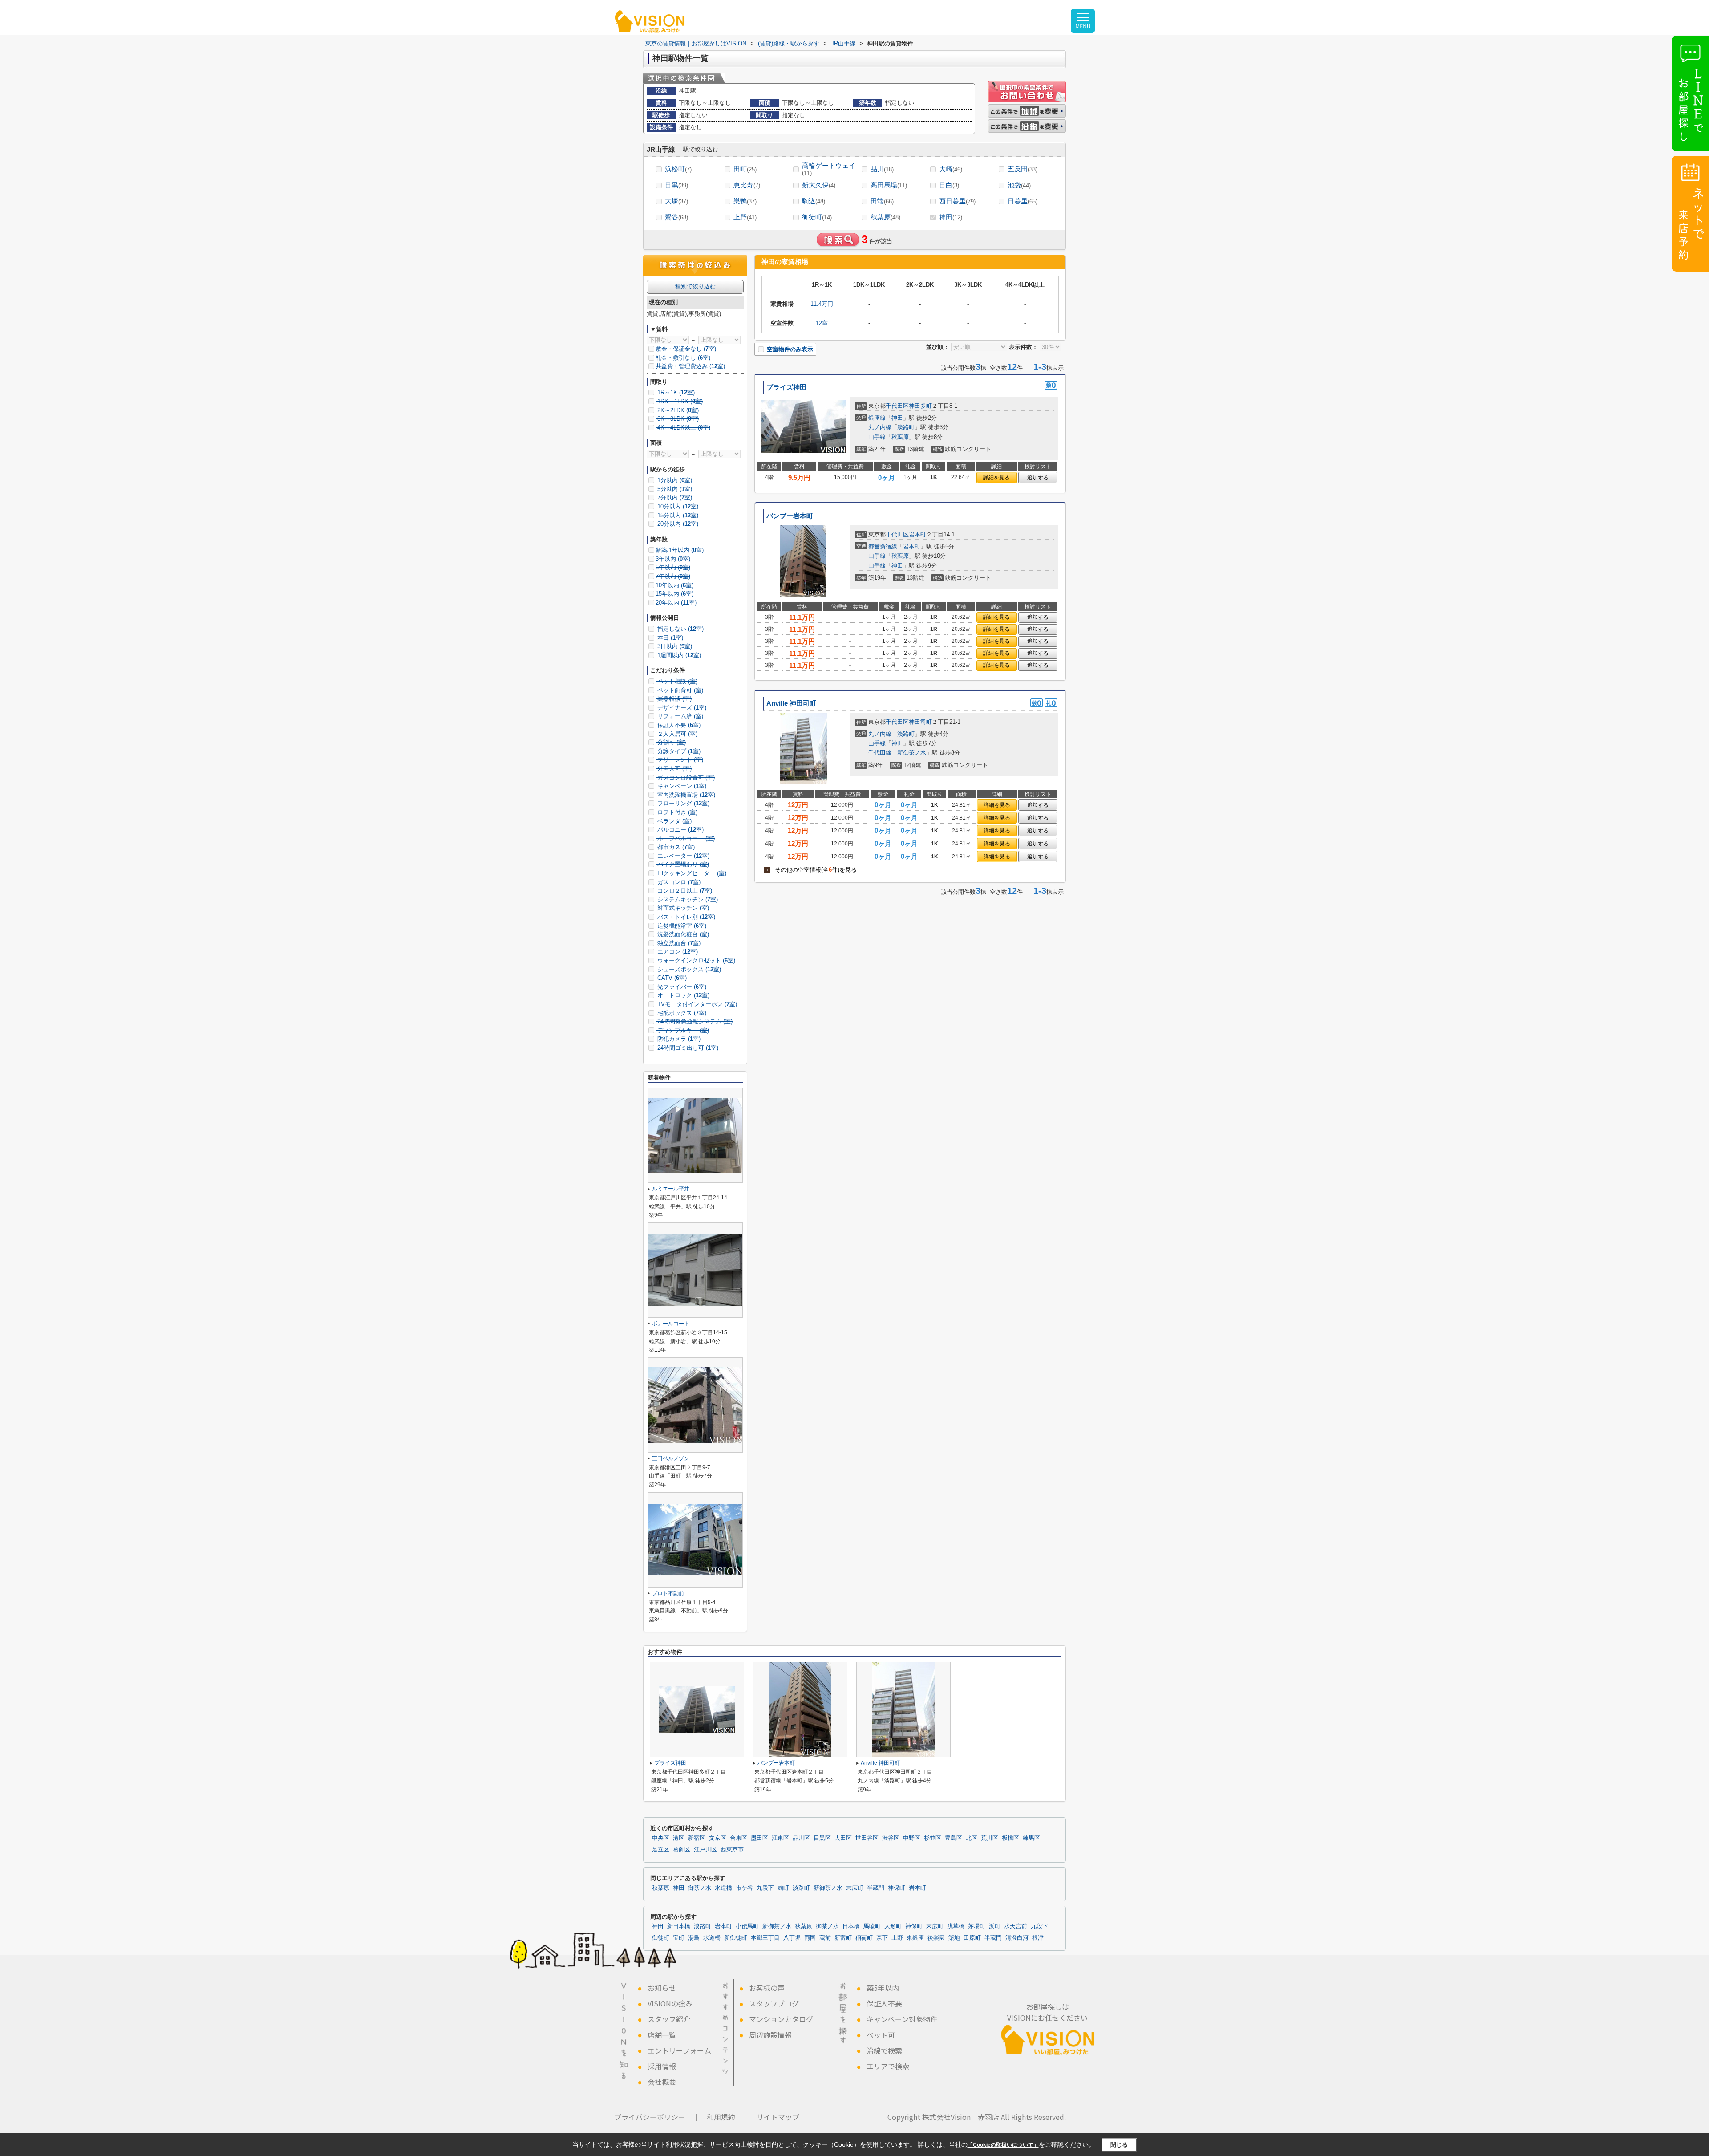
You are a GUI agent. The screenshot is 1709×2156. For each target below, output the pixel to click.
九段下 (765, 1888)
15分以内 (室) (677, 515)
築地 (954, 1938)
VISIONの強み (670, 2003)
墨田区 (759, 1838)
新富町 (843, 1938)
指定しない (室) (680, 629)
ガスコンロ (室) (678, 882)
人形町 (893, 1926)
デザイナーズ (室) (681, 708)
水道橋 (723, 1888)
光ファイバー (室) (681, 987)
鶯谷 (676, 217)
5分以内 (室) (674, 489)
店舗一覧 (662, 2035)
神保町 (897, 1888)
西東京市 (732, 1850)
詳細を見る (996, 478)
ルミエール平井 (671, 1189)
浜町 (995, 1926)
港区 (679, 1838)
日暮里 (1023, 201)
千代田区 (897, 406)
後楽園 (936, 1938)
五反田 (1023, 169)
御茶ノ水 (700, 1888)
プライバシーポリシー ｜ (657, 2117)
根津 (1038, 1938)
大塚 (676, 201)
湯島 (694, 1938)
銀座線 (877, 418)
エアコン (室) (677, 952)
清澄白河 (1017, 1938)
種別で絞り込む (695, 286)
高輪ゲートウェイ (829, 169)
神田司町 (920, 722)
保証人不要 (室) (678, 725)
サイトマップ (778, 2117)
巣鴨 (745, 201)
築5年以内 (883, 1988)
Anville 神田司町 (791, 703)
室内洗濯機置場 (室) (685, 795)
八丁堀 (792, 1938)
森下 (882, 1938)
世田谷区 (867, 1838)
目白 (949, 185)
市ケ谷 (744, 1888)
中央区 (661, 1838)
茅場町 (977, 1926)
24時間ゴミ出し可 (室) (687, 1048)
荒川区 (990, 1838)
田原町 (972, 1938)
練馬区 (1031, 1838)
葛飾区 (682, 1850)
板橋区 (1010, 1838)
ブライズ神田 (786, 387)
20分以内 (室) (677, 524)
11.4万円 (822, 304)
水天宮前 (1016, 1926)
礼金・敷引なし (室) (683, 358)
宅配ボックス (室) (681, 1013)
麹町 (783, 1888)
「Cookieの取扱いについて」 (1003, 2145)
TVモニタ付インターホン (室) (696, 1004)
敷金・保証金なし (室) (686, 349)
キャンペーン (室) (681, 786)
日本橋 (851, 1926)
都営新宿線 (883, 546)
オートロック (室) (682, 995)
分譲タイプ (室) (678, 751)
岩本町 (917, 534)
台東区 (739, 1838)
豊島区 (954, 1838)
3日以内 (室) (674, 646)
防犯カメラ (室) (678, 1039)
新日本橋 (679, 1926)
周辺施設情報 (770, 2035)
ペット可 (881, 2035)
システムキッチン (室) (687, 899)
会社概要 (662, 2082)
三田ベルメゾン (671, 1458)
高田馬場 (889, 185)
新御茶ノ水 (912, 753)
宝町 (679, 1938)
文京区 (718, 1838)
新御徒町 (736, 1938)
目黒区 (822, 1838)
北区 (972, 1838)
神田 (951, 217)
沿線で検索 (884, 2050)
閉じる (1119, 2145)
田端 (882, 201)
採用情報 (662, 2066)
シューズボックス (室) (688, 969)
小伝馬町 (747, 1926)
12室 (822, 323)
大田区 (843, 1838)
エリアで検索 (888, 2066)
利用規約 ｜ (728, 2117)
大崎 (951, 169)
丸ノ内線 (880, 427)
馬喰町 (872, 1926)
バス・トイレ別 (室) (685, 917)
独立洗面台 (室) (678, 943)
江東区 (780, 1838)
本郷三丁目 (765, 1938)
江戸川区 (705, 1850)
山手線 (877, 437)
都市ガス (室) (675, 847)
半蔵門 (876, 1888)
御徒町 (817, 217)
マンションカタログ (781, 2019)
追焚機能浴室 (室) (681, 926)
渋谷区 (891, 1838)
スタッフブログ (774, 2003)
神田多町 (920, 406)
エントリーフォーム (679, 2050)
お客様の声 (767, 1988)
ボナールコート (671, 1324)
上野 (745, 217)
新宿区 (697, 1838)
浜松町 (678, 169)
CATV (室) (671, 978)
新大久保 (819, 185)
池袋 (1019, 185)
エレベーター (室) (682, 856)
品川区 (801, 1838)
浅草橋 (956, 1926)
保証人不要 (884, 2003)
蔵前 (825, 1938)
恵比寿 (747, 185)
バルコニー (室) (680, 830)
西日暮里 (957, 201)
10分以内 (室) (677, 506)
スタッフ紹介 (669, 2019)
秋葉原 (885, 217)
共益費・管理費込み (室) (690, 366)
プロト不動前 (668, 1593)
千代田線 (880, 753)
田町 (745, 169)
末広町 (855, 1888)
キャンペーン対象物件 (902, 2019)
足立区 (661, 1850)
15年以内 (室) (674, 594)
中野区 (912, 1838)
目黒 (676, 185)
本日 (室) (669, 638)
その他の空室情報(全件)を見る (811, 870)
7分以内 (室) (674, 497)
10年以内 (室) (674, 585)
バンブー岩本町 (790, 516)
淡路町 (906, 427)
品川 (882, 169)
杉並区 (933, 1838)
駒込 (814, 201)
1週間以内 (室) (678, 655)
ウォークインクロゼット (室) (695, 960)
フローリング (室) (682, 803)
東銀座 (915, 1938)
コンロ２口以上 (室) (684, 891)
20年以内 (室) (676, 603)
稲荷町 (864, 1938)
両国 (810, 1938)
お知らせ (662, 1988)
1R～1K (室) (675, 392)
